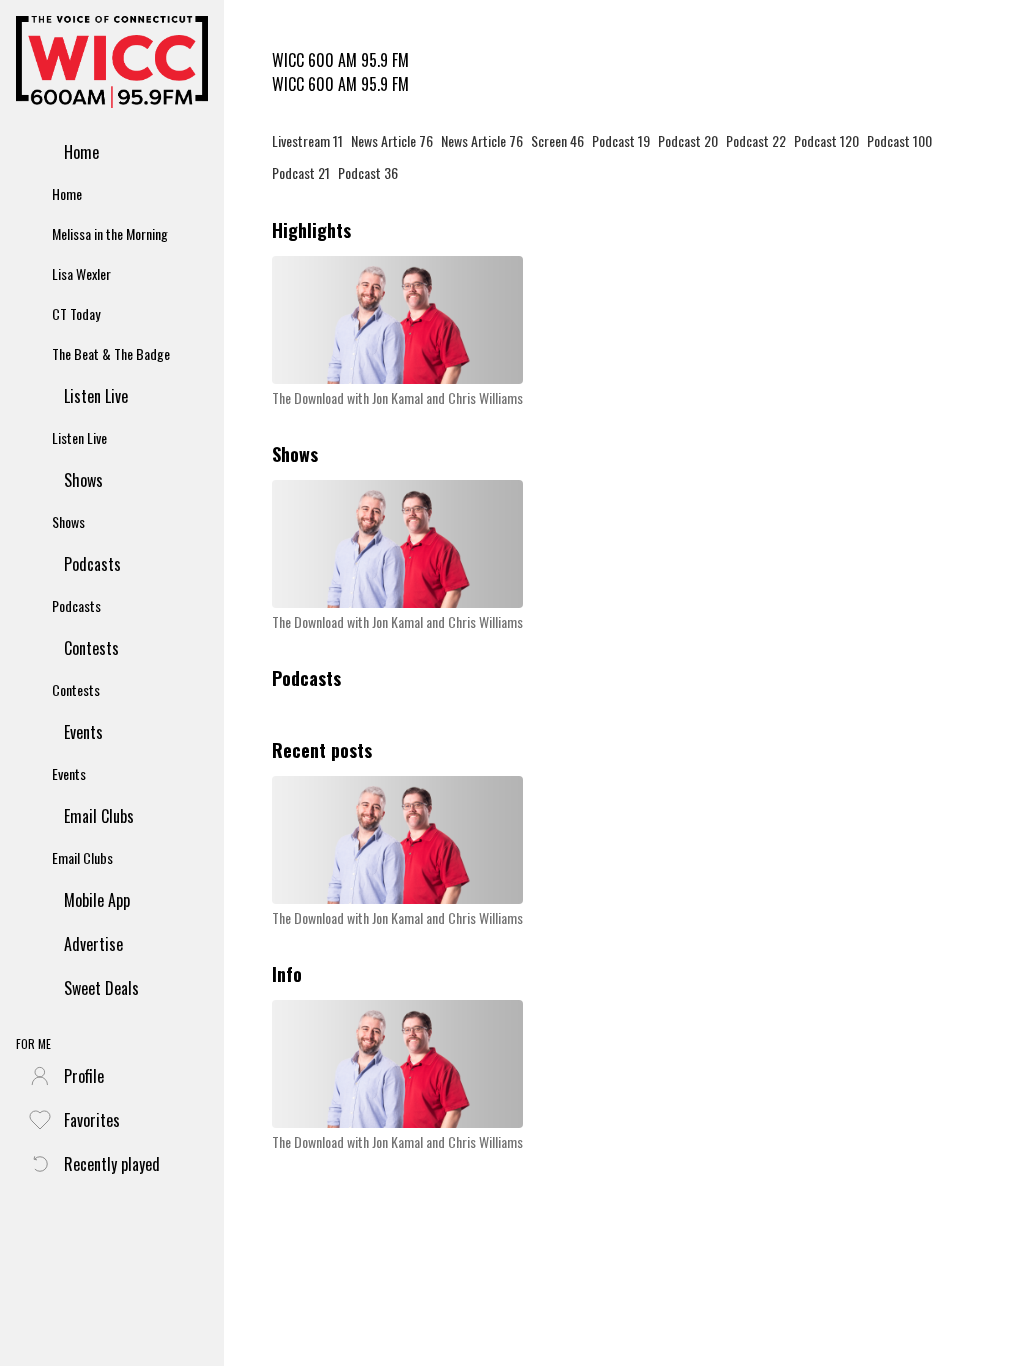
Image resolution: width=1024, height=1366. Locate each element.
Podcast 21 (301, 172)
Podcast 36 (368, 172)
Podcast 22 (756, 140)
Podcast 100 (899, 140)
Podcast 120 (826, 140)
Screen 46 (557, 140)
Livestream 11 (307, 140)
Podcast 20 (688, 140)
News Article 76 (392, 140)
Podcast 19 (621, 140)
